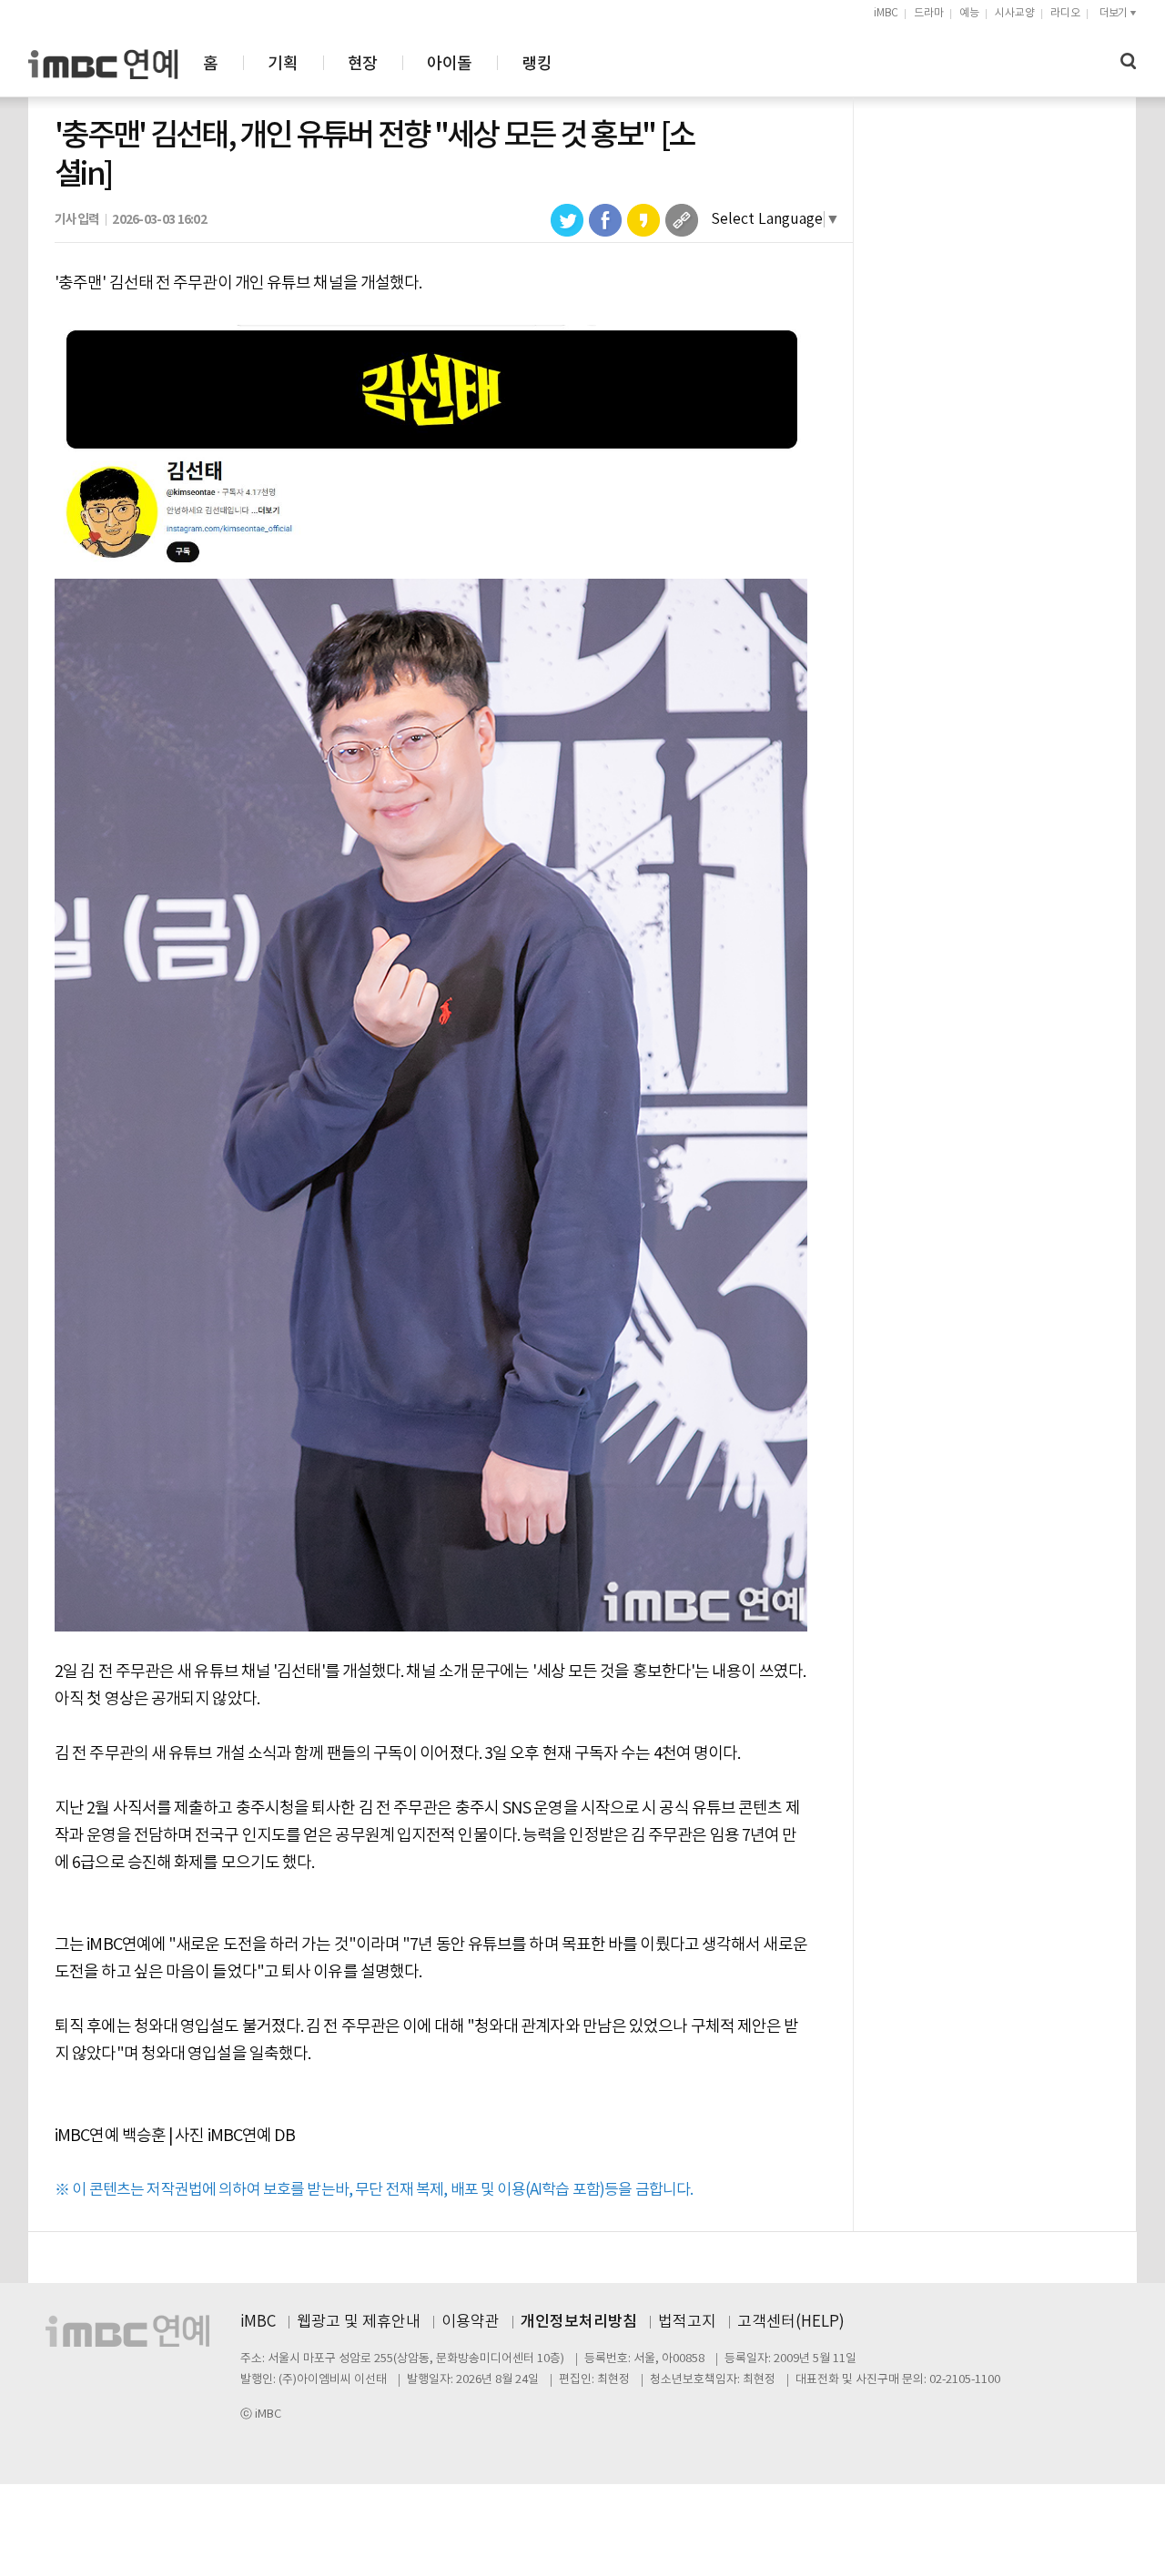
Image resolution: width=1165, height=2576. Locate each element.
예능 (969, 13)
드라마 (929, 13)
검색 (1129, 61)
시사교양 (1015, 13)
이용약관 (471, 2322)
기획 (283, 64)
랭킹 (537, 64)
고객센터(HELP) (791, 2322)
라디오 (1065, 13)
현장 (363, 64)
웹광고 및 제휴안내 (359, 2322)
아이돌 (449, 64)
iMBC (886, 13)
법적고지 (687, 2322)
